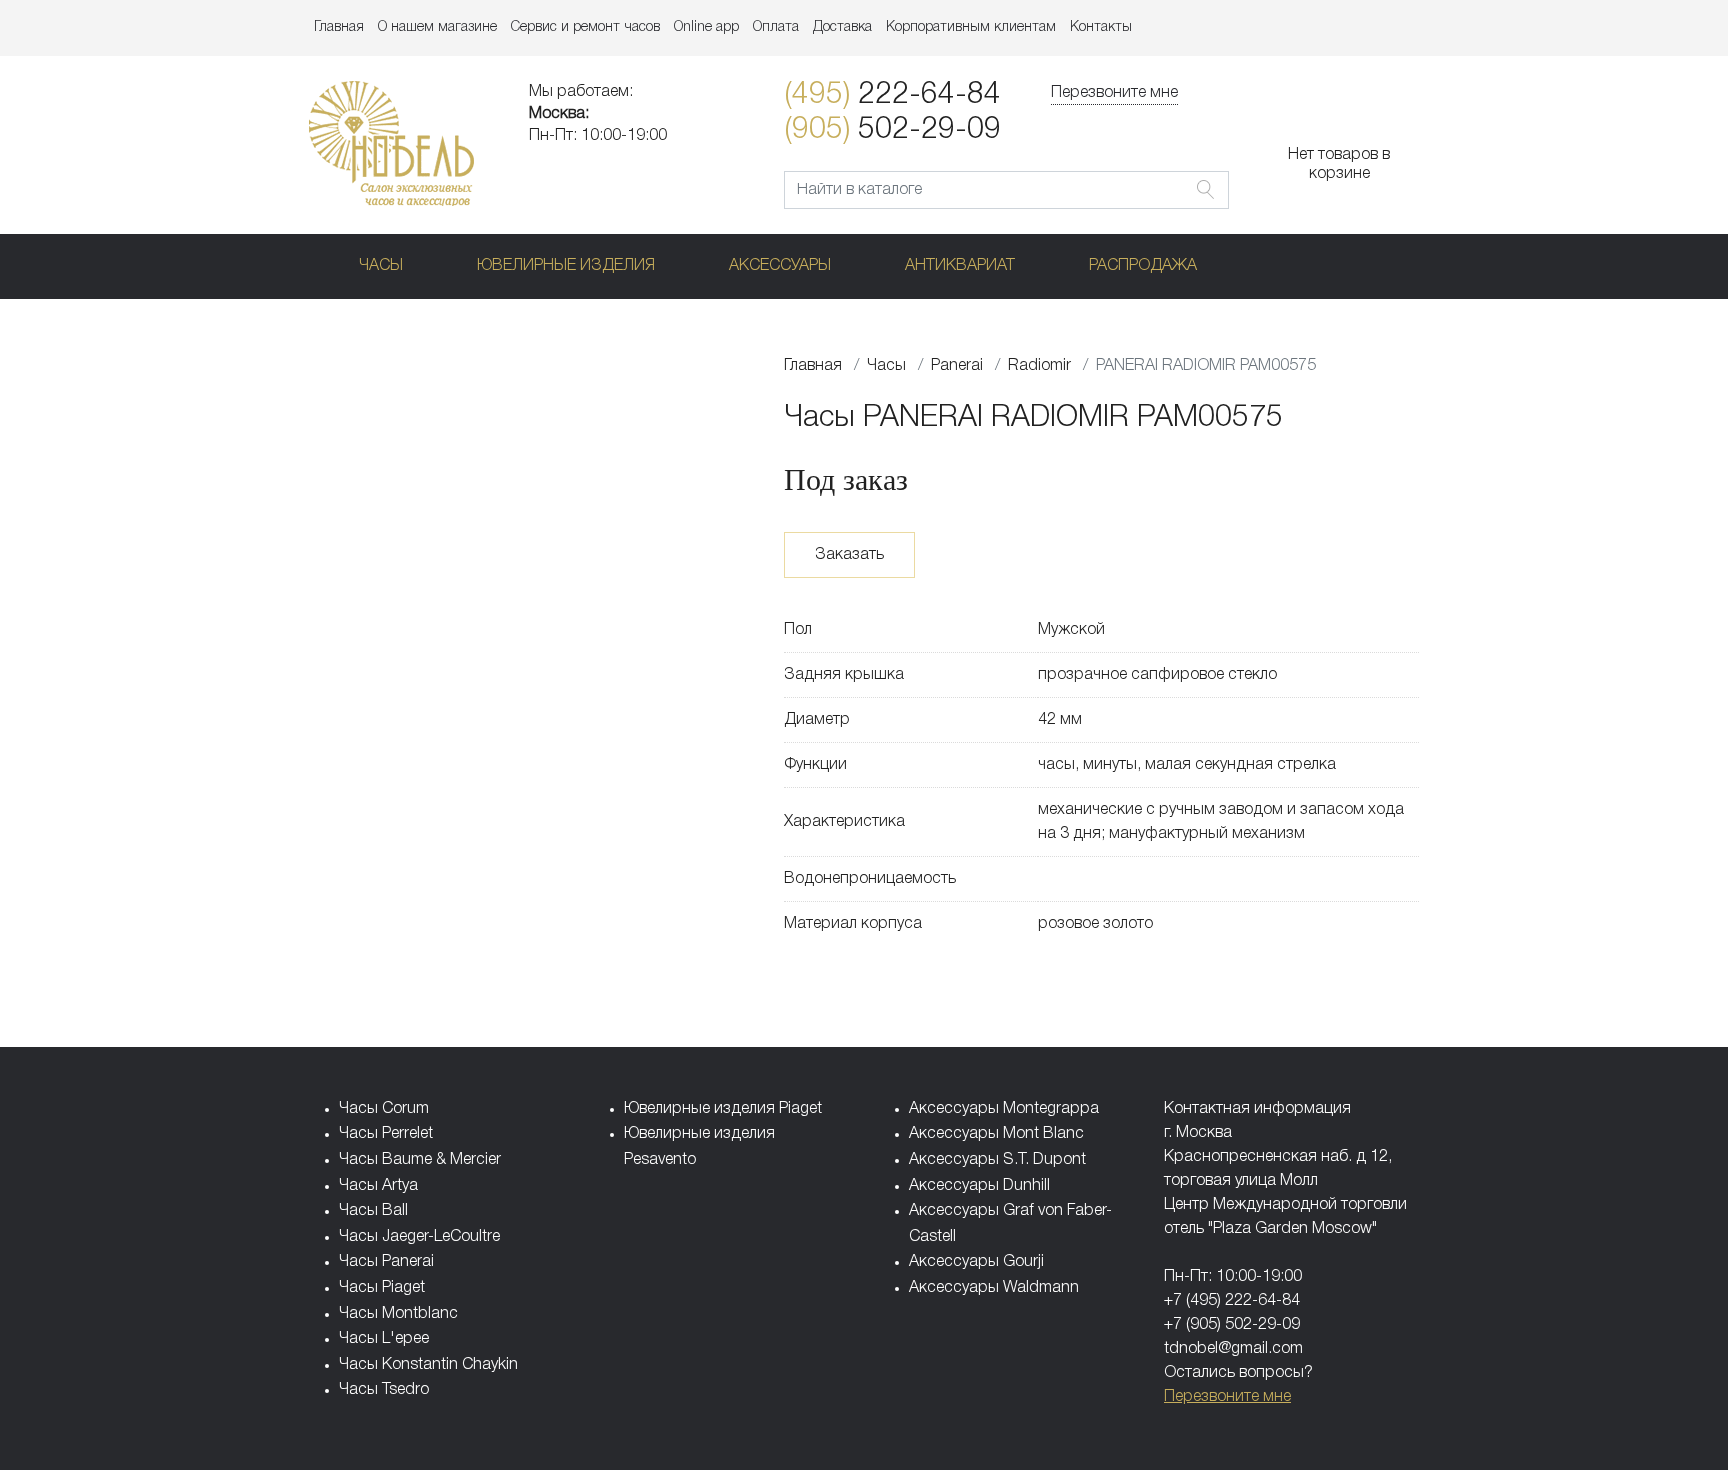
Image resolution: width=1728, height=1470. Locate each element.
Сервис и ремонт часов (585, 27)
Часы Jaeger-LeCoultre (419, 1237)
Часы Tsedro (384, 1390)
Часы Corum (384, 1109)
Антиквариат (960, 266)
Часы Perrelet (386, 1134)
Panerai (957, 366)
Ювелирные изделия (566, 266)
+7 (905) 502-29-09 (1232, 1325)
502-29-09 (892, 130)
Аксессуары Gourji (976, 1262)
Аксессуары (780, 266)
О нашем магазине (437, 27)
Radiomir (1039, 366)
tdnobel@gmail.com (1233, 1349)
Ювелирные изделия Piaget (723, 1109)
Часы (381, 266)
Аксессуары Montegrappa (1004, 1109)
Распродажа (1143, 266)
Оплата (776, 27)
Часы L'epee (384, 1339)
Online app (706, 27)
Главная (339, 27)
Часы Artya (378, 1186)
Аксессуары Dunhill (979, 1186)
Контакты (1101, 27)
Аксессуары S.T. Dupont (997, 1160)
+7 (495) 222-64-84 (1232, 1301)
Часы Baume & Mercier (420, 1160)
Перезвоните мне (1114, 93)
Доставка (842, 27)
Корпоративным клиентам (971, 27)
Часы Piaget (382, 1288)
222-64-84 (892, 95)
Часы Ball (373, 1211)
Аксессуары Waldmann (994, 1288)
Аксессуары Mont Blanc (996, 1134)
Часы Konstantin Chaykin (428, 1365)
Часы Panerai (386, 1262)
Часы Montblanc (398, 1314)
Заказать (849, 555)
